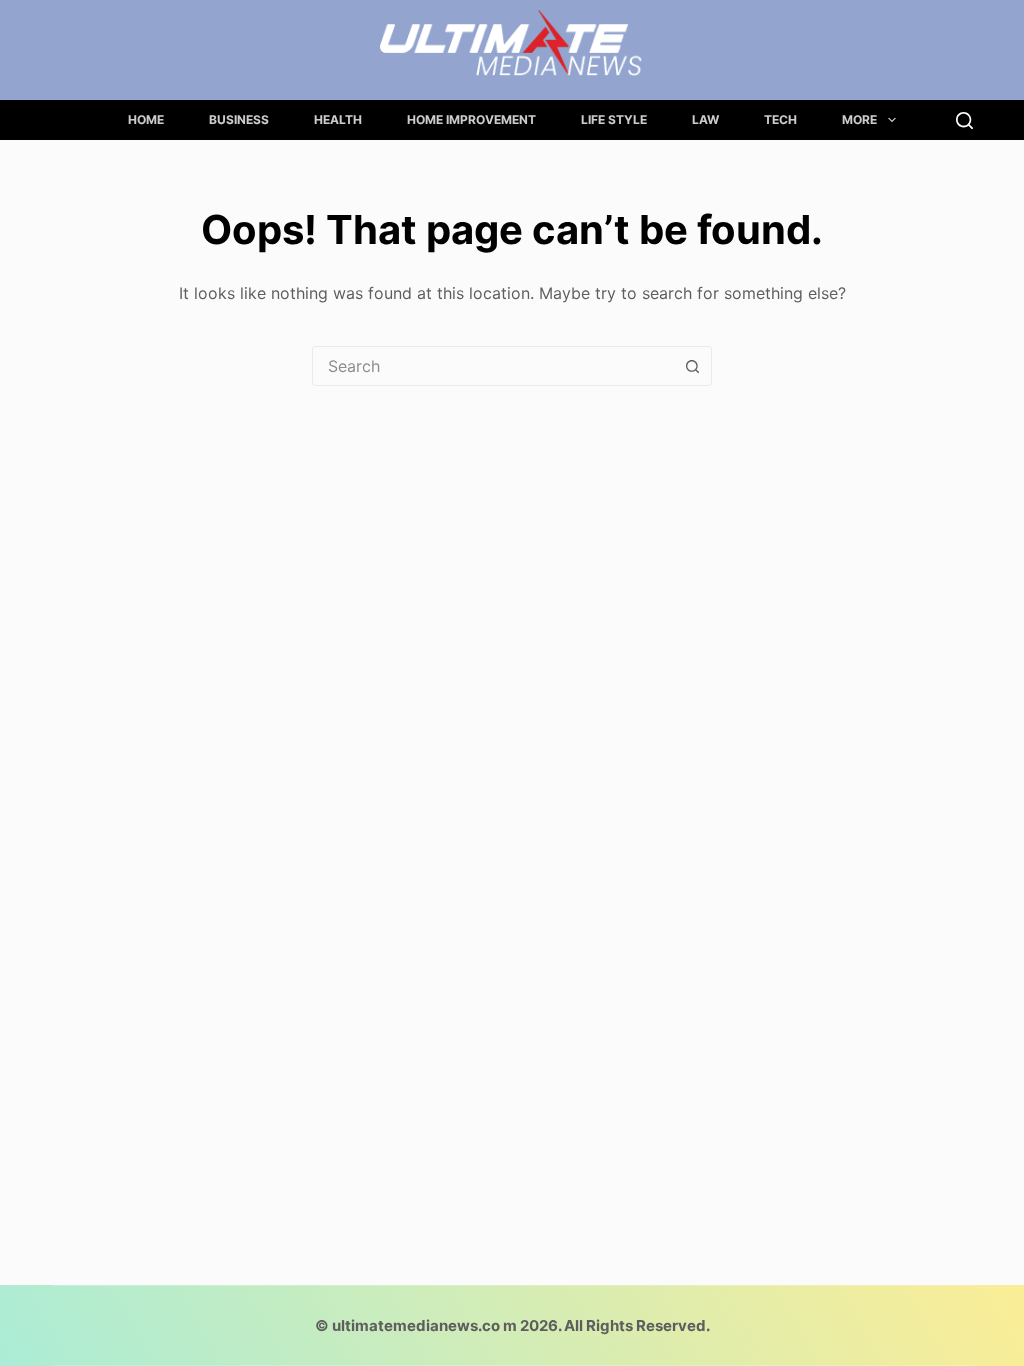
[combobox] (493, 366)
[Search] (964, 120)
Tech (780, 119)
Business (239, 119)
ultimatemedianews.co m (424, 1325)
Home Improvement (471, 119)
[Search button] (692, 366)
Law (705, 119)
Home (146, 119)
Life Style (614, 119)
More (859, 119)
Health (338, 119)
